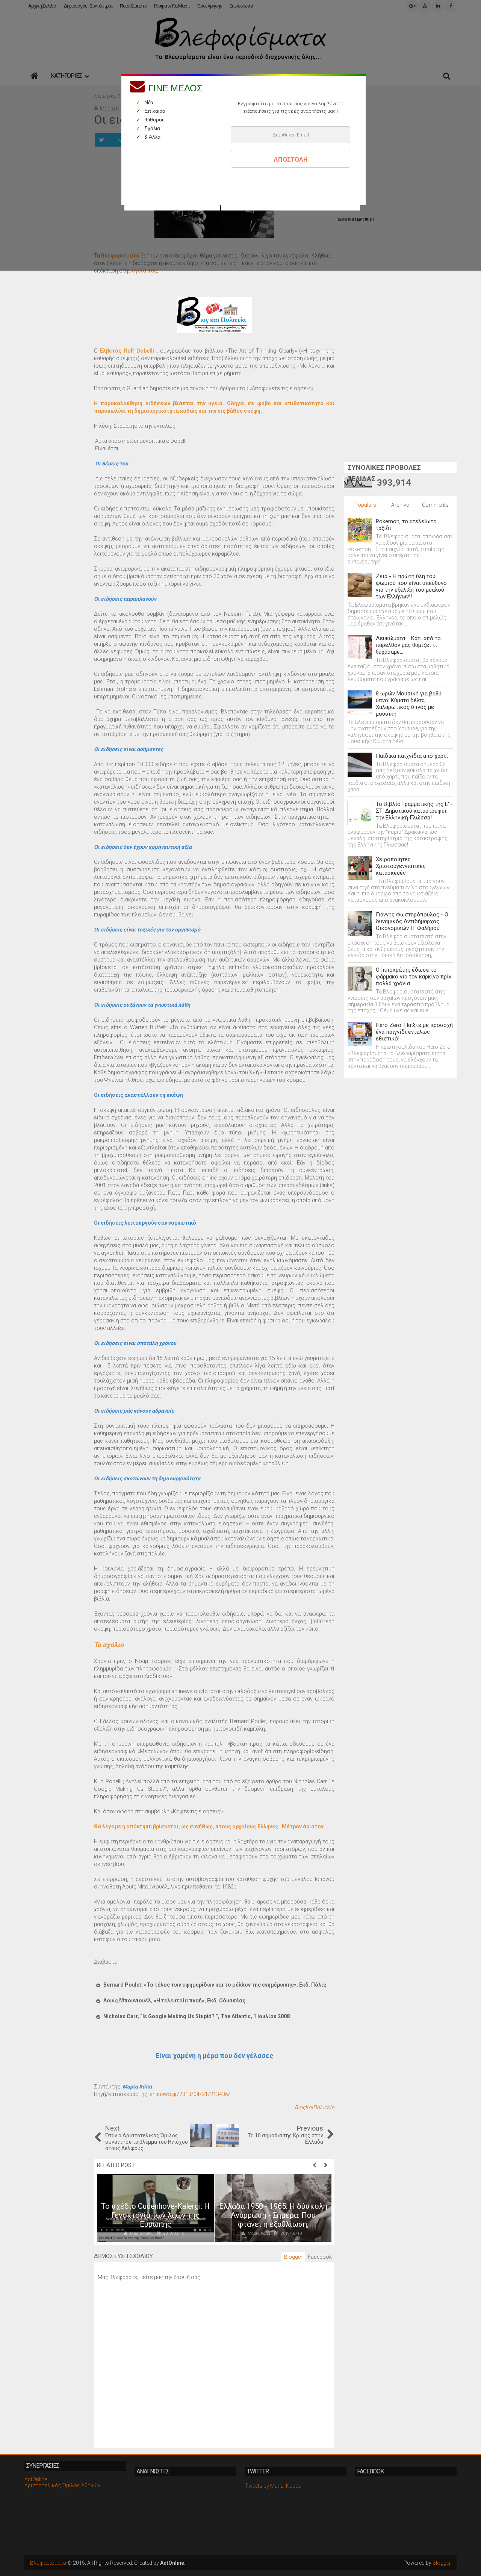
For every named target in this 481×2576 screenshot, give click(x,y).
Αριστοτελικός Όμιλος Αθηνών (62, 2485)
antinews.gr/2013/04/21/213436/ (190, 2094)
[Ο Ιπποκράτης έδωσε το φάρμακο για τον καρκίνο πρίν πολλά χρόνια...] (360, 979)
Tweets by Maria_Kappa (273, 2486)
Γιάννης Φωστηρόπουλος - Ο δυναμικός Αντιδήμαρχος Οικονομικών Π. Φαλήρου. (412, 921)
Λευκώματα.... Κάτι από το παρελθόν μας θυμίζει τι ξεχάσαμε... (408, 645)
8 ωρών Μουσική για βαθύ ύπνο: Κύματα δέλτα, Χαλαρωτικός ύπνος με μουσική (409, 704)
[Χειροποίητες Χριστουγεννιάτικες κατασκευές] (360, 868)
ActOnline (36, 2479)
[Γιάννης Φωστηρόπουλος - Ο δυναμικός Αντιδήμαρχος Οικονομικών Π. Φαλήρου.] (360, 923)
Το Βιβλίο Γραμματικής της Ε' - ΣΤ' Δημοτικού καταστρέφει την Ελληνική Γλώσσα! (414, 811)
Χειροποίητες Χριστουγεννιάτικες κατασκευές (401, 866)
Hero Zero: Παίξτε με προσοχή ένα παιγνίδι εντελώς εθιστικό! (414, 1032)
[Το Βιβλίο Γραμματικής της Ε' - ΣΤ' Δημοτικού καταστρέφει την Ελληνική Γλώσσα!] (360, 813)
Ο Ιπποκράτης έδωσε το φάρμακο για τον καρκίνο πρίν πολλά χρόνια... (414, 977)
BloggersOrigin (363, 219)
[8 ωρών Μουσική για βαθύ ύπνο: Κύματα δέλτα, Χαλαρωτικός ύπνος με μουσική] (360, 702)
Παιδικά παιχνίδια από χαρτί (412, 756)
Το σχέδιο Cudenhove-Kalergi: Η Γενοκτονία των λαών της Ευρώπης (155, 2215)
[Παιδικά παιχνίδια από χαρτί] (360, 765)
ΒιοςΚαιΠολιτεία (315, 2107)
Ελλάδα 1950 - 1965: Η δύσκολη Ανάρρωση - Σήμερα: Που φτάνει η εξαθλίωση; (273, 2215)
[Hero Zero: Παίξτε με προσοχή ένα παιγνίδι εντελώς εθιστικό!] (360, 1034)
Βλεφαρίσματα (48, 2563)
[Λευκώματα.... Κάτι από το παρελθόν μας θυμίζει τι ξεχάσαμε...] (360, 647)
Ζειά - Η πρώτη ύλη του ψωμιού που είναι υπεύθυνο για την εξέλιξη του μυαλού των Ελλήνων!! (411, 586)
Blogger (442, 2563)
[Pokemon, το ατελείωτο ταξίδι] (360, 530)
